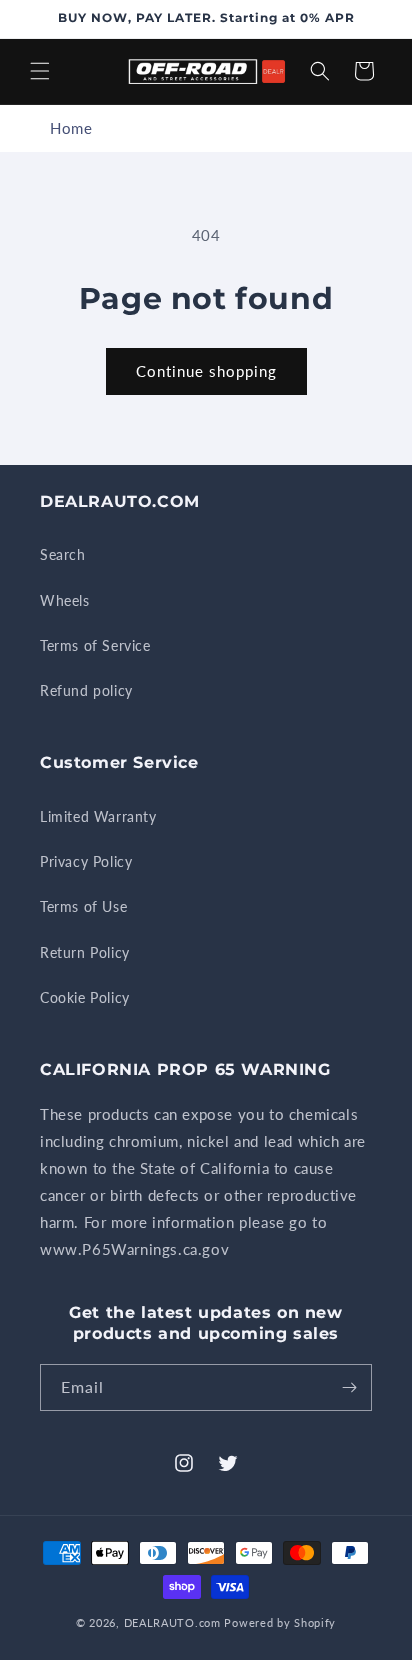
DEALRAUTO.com (172, 1622)
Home (71, 128)
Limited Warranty (98, 816)
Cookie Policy (85, 997)
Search (63, 554)
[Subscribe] (349, 1387)
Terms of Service (95, 645)
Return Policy (85, 952)
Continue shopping (206, 371)
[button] (40, 71)
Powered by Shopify (280, 1622)
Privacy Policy (86, 861)
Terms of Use (83, 906)
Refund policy (86, 690)
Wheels (65, 600)
